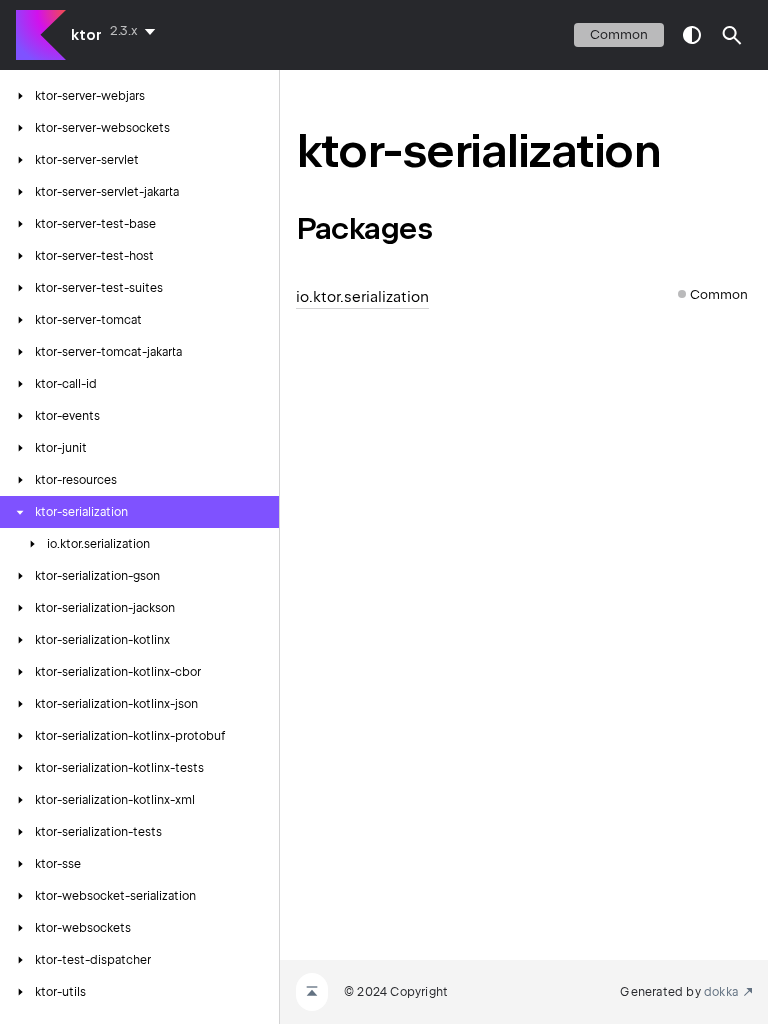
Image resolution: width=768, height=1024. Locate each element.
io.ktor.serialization (362, 297)
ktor (86, 35)
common (619, 34)
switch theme (692, 35)
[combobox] (136, 31)
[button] (732, 35)
